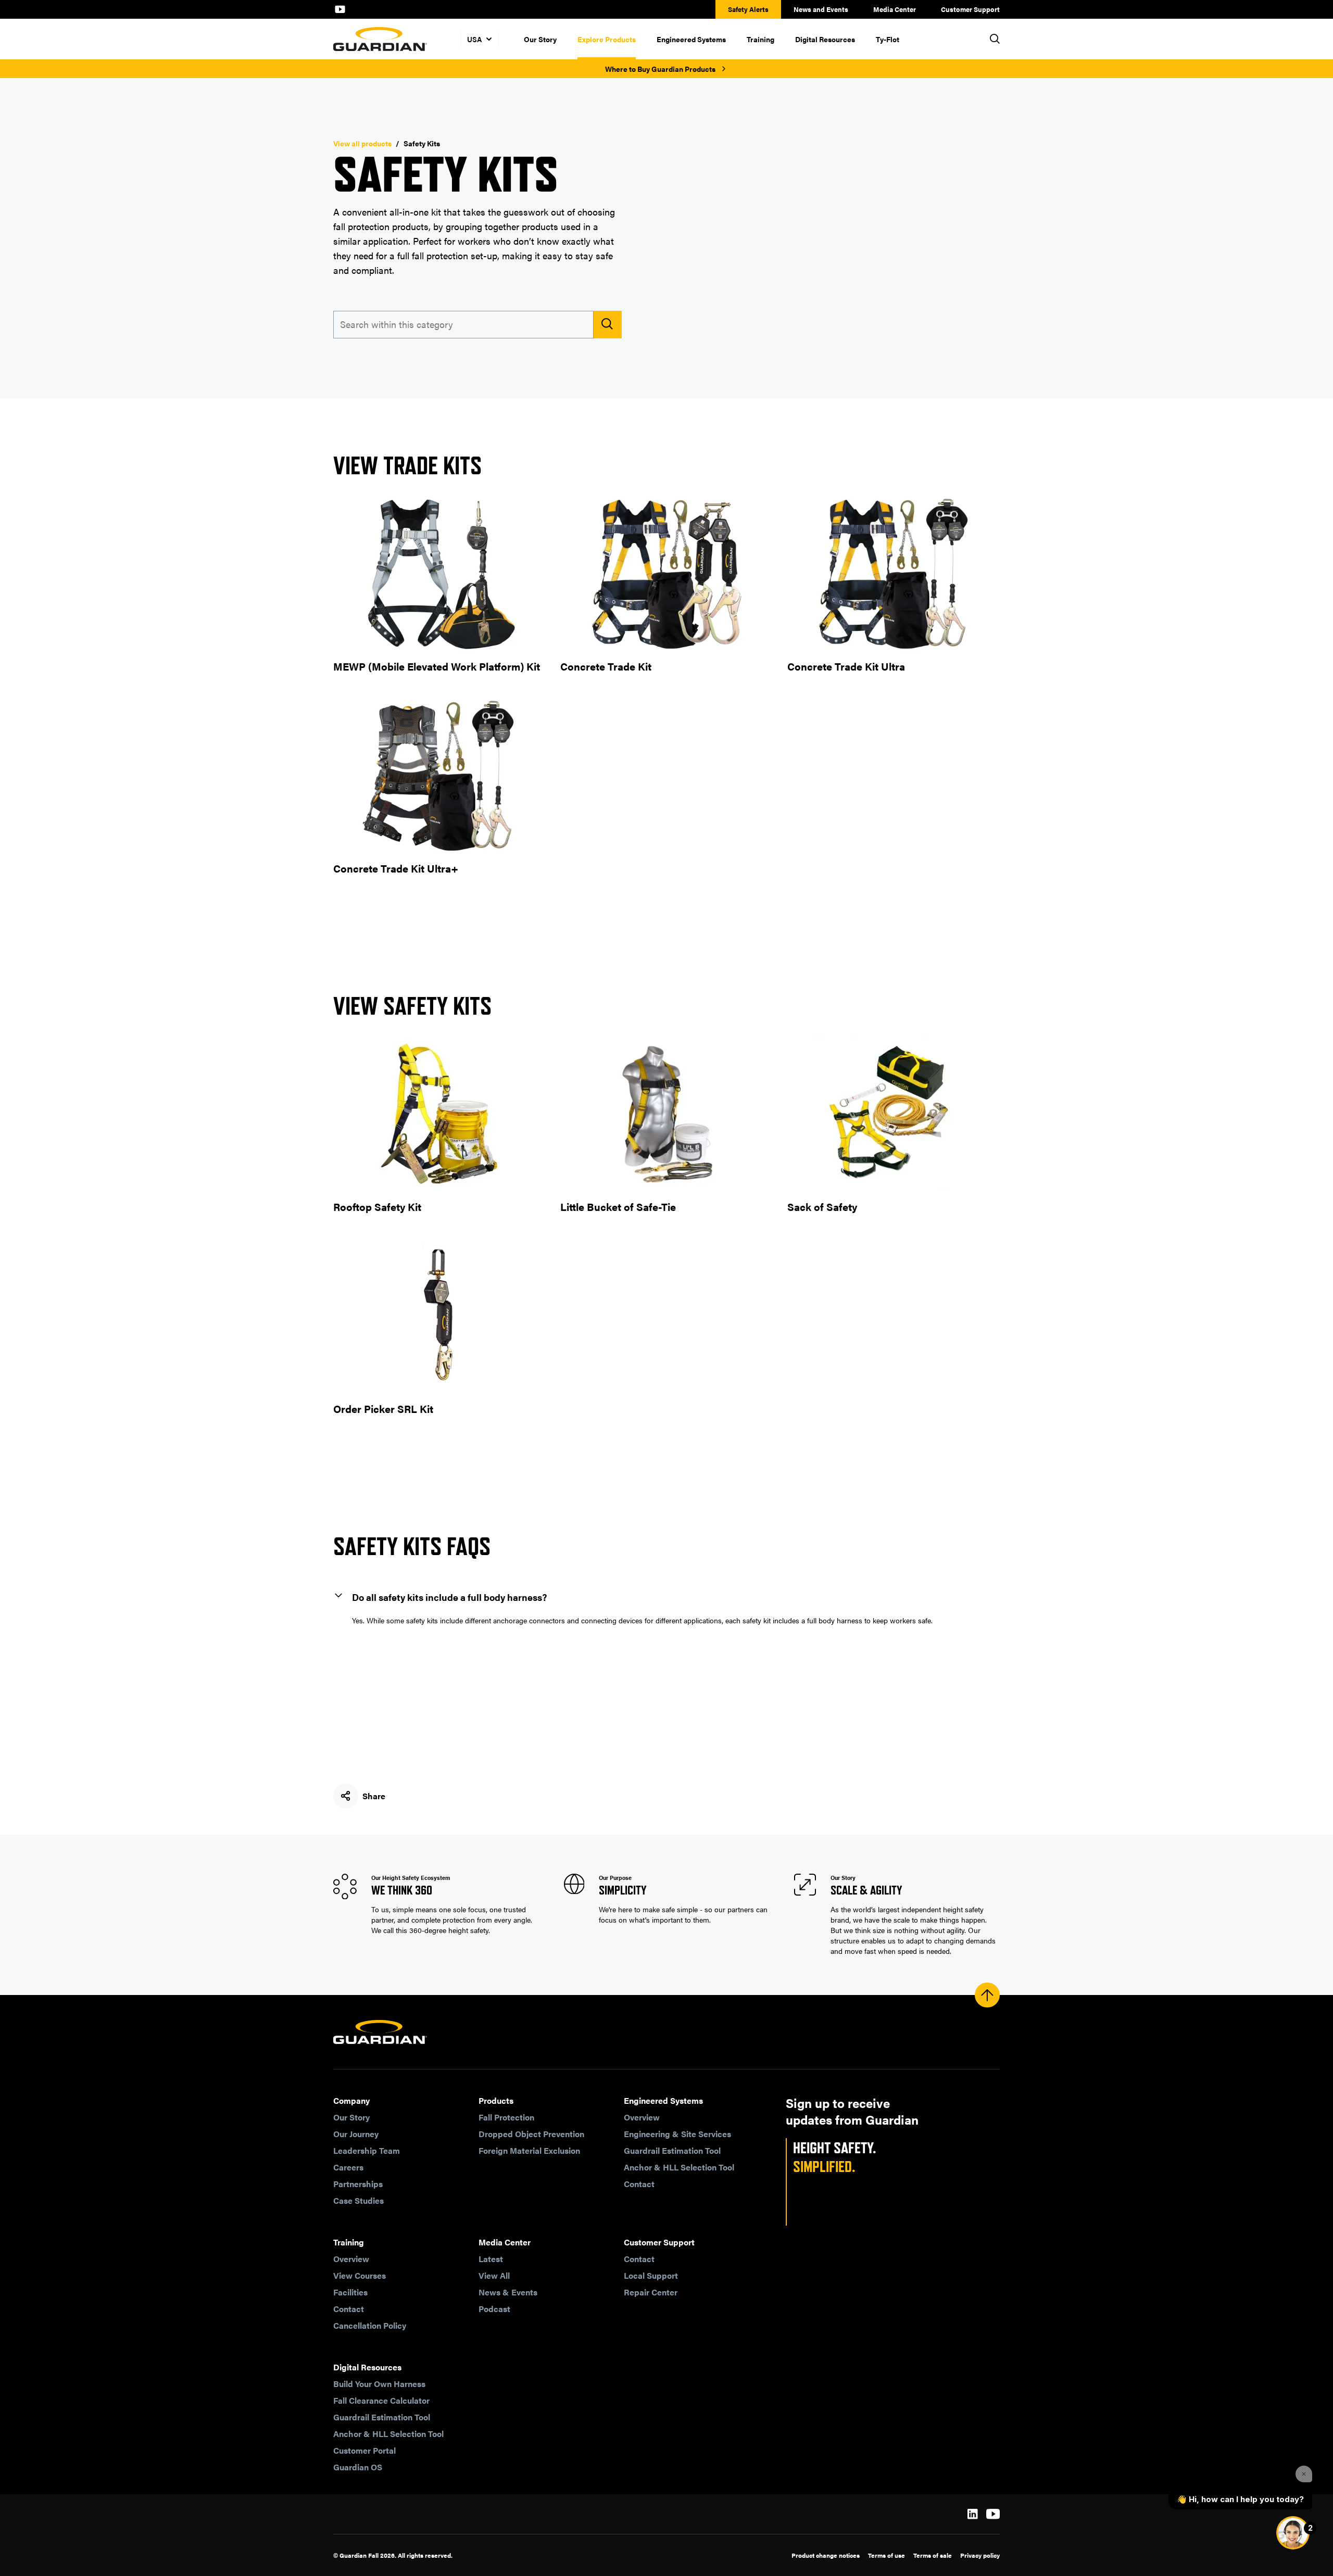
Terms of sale (933, 2555)
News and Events (821, 9)
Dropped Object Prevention (531, 2134)
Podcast (494, 2309)
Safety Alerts (748, 9)
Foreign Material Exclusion (529, 2150)
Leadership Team (367, 2150)
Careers (348, 2167)
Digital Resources (825, 39)
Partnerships (358, 2184)
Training (760, 39)
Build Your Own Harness (379, 2384)
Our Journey (356, 2134)
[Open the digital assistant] (1293, 2533)
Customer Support (970, 9)
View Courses (360, 2275)
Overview (642, 2117)
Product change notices (826, 2555)
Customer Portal (364, 2450)
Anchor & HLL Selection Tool (679, 2167)
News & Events (508, 2292)
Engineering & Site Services (677, 2134)
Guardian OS (358, 2467)
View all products (362, 143)
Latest (491, 2259)
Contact (639, 2184)
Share (374, 1796)
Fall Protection (506, 2117)
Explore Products (607, 39)
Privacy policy (980, 2555)
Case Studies (359, 2200)
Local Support (651, 2275)
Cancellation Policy (370, 2325)
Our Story (540, 39)
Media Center (895, 9)
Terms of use (886, 2555)
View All (494, 2275)
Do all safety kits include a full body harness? (449, 1597)
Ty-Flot (888, 39)
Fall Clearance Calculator (381, 2400)
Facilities (350, 2292)
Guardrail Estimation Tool (672, 2150)
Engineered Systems (691, 39)
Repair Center (651, 2292)
